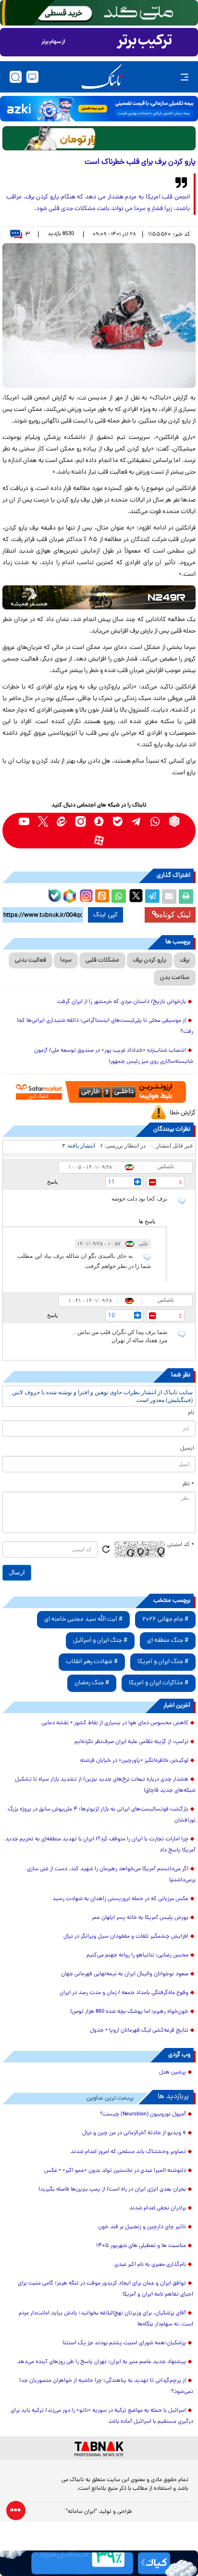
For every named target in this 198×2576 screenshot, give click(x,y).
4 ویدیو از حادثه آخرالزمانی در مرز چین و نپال (134, 2133)
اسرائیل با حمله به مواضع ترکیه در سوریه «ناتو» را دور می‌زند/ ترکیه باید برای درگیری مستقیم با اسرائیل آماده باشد (102, 2416)
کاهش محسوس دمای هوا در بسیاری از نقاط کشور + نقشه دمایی (115, 1723)
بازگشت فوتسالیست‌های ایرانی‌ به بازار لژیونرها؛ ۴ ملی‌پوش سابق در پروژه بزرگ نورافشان (102, 1815)
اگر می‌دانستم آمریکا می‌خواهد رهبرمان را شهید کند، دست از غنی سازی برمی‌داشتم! (111, 1875)
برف (185, 960)
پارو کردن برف (150, 960)
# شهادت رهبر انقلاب (92, 1662)
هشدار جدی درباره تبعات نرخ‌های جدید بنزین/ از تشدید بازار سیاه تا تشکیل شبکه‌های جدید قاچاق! (105, 1785)
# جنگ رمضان (92, 1683)
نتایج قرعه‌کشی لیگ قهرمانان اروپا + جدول (139, 2031)
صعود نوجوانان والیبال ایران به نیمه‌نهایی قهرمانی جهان (125, 1974)
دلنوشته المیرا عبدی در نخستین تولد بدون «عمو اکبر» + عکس (115, 2171)
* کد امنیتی (181, 1545)
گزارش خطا (183, 1113)
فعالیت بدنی (31, 960)
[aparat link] (99, 840)
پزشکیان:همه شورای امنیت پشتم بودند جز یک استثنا (124, 2343)
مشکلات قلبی (102, 960)
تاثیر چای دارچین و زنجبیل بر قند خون (142, 2227)
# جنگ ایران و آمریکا (163, 1662)
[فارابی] (99, 138)
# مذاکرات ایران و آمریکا (159, 1683)
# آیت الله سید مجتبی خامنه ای (83, 1619)
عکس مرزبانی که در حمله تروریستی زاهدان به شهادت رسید (120, 1899)
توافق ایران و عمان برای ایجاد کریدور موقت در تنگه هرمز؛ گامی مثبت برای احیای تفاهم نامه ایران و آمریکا (105, 2289)
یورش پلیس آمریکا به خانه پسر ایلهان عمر (140, 1918)
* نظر (188, 1484)
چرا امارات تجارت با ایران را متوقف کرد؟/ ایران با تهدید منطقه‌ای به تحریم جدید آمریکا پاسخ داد (100, 1845)
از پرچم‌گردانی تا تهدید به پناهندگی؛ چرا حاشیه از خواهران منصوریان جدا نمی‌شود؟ (106, 2386)
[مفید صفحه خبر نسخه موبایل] (99, 42)
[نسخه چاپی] (186, 897)
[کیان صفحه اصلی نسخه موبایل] (99, 2563)
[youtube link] (24, 821)
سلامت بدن (175, 978)
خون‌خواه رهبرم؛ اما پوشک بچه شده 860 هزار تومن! (129, 2012)
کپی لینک (105, 915)
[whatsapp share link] (119, 897)
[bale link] (118, 821)
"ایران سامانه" (81, 2512)
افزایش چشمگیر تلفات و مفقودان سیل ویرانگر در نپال (126, 1937)
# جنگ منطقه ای (168, 1641)
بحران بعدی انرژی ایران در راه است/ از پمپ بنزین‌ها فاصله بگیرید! (112, 2190)
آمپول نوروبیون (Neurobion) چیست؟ (143, 2114)
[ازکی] (99, 109)
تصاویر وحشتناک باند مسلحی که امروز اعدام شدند (128, 2152)
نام (191, 1413)
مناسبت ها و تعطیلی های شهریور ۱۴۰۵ (141, 2246)
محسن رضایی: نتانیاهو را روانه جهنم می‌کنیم (137, 1955)
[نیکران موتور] (99, 597)
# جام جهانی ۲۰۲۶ (165, 1619)
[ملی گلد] (99, 13)
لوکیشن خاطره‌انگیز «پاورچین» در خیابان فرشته (134, 1761)
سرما (66, 960)
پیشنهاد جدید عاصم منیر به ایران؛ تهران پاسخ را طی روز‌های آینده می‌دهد (102, 2362)
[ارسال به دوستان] (169, 897)
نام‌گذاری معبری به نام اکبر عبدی (150, 2265)
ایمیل (187, 1449)
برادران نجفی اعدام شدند (158, 2208)
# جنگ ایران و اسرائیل (100, 1641)
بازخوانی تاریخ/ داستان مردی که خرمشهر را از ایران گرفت (122, 1002)
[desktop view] (32, 77)
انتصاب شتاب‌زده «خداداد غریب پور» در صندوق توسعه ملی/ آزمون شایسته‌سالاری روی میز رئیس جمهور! (114, 1056)
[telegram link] (137, 821)
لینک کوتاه (175, 915)
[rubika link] (174, 821)
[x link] (43, 821)
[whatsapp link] (155, 821)
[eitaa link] (62, 821)
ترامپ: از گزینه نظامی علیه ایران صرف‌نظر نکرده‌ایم (131, 1742)
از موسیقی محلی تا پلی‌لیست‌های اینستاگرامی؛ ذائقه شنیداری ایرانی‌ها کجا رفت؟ (105, 1026)
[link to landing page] (102, 77)
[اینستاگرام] (85, 895)
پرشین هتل (173, 2073)
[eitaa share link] (102, 897)
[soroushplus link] (99, 821)
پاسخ (52, 1182)
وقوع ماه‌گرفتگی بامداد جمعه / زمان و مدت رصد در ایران (124, 1993)
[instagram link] (80, 821)
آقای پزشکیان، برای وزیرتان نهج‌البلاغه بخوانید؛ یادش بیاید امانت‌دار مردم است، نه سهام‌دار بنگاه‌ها (106, 2319)
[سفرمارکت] (99, 1092)
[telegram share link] (152, 897)
